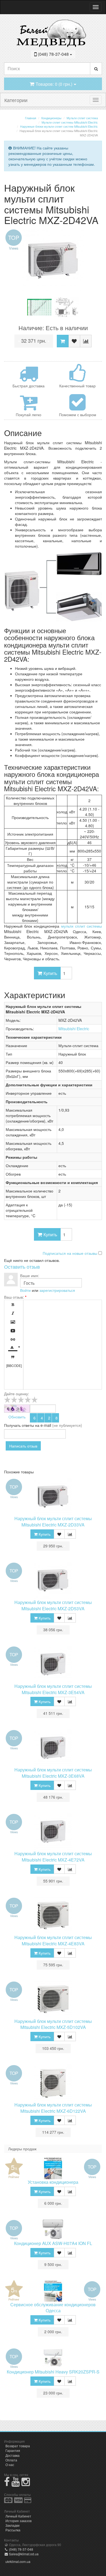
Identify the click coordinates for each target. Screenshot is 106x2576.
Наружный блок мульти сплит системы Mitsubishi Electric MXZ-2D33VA (53, 1522)
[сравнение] (86, 341)
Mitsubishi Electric (74, 1029)
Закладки (13, 2525)
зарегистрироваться (57, 1290)
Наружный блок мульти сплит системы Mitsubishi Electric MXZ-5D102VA (53, 2024)
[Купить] (63, 341)
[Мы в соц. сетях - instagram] (26, 2484)
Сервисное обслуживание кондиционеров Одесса (53, 2308)
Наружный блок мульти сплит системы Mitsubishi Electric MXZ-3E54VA (53, 1689)
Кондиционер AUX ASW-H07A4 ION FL (53, 2243)
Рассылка (13, 2530)
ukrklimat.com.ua (18, 2561)
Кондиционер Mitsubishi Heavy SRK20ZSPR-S (53, 2372)
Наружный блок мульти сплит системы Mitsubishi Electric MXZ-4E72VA (53, 1857)
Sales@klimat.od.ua (23, 2554)
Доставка (13, 2455)
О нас (10, 2465)
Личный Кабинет (18, 2516)
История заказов (18, 2521)
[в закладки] (74, 341)
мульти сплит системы (82, 926)
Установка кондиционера (53, 2182)
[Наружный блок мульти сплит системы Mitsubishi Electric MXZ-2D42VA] (53, 260)
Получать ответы (19, 1425)
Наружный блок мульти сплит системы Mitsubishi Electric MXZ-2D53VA (53, 1605)
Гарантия (13, 2450)
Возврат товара (18, 2446)
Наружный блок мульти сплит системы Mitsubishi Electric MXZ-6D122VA (53, 2108)
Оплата (11, 2460)
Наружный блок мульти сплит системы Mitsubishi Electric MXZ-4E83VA (53, 1940)
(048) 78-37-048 (21, 2549)
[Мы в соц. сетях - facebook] (7, 2484)
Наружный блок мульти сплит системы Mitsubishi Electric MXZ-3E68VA (53, 1773)
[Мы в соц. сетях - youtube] (16, 2484)
